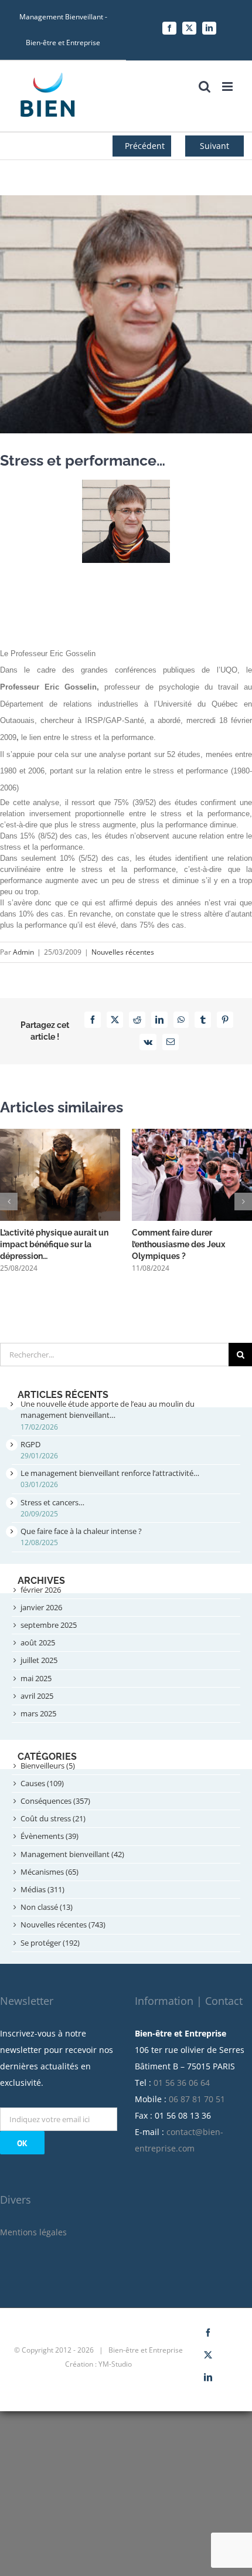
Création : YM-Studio (98, 2364)
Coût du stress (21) (53, 1818)
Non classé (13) (47, 1907)
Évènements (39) (50, 1836)
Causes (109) (42, 1783)
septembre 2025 (49, 1625)
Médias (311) (42, 1889)
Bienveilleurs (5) (48, 1766)
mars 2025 (38, 1713)
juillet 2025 (39, 1660)
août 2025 (38, 1642)
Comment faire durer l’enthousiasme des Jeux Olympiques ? (178, 1244)
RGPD (30, 1444)
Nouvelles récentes (123, 952)
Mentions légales (33, 2232)
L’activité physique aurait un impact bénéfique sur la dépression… (54, 1244)
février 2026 (41, 1590)
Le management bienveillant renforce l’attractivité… (110, 1473)
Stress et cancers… (52, 1502)
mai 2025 (36, 1678)
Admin (23, 952)
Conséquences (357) (55, 1801)
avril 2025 (37, 1696)
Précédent (145, 146)
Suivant (214, 146)
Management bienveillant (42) (72, 1854)
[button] (9, 1202)
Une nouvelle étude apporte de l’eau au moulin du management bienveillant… (108, 1409)
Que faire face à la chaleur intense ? (81, 1531)
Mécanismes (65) (50, 1872)
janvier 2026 (41, 1607)
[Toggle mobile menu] (228, 86)
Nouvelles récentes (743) (63, 1925)
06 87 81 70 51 (197, 2099)
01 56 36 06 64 (182, 2083)
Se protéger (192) (50, 1943)
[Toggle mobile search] (205, 86)
